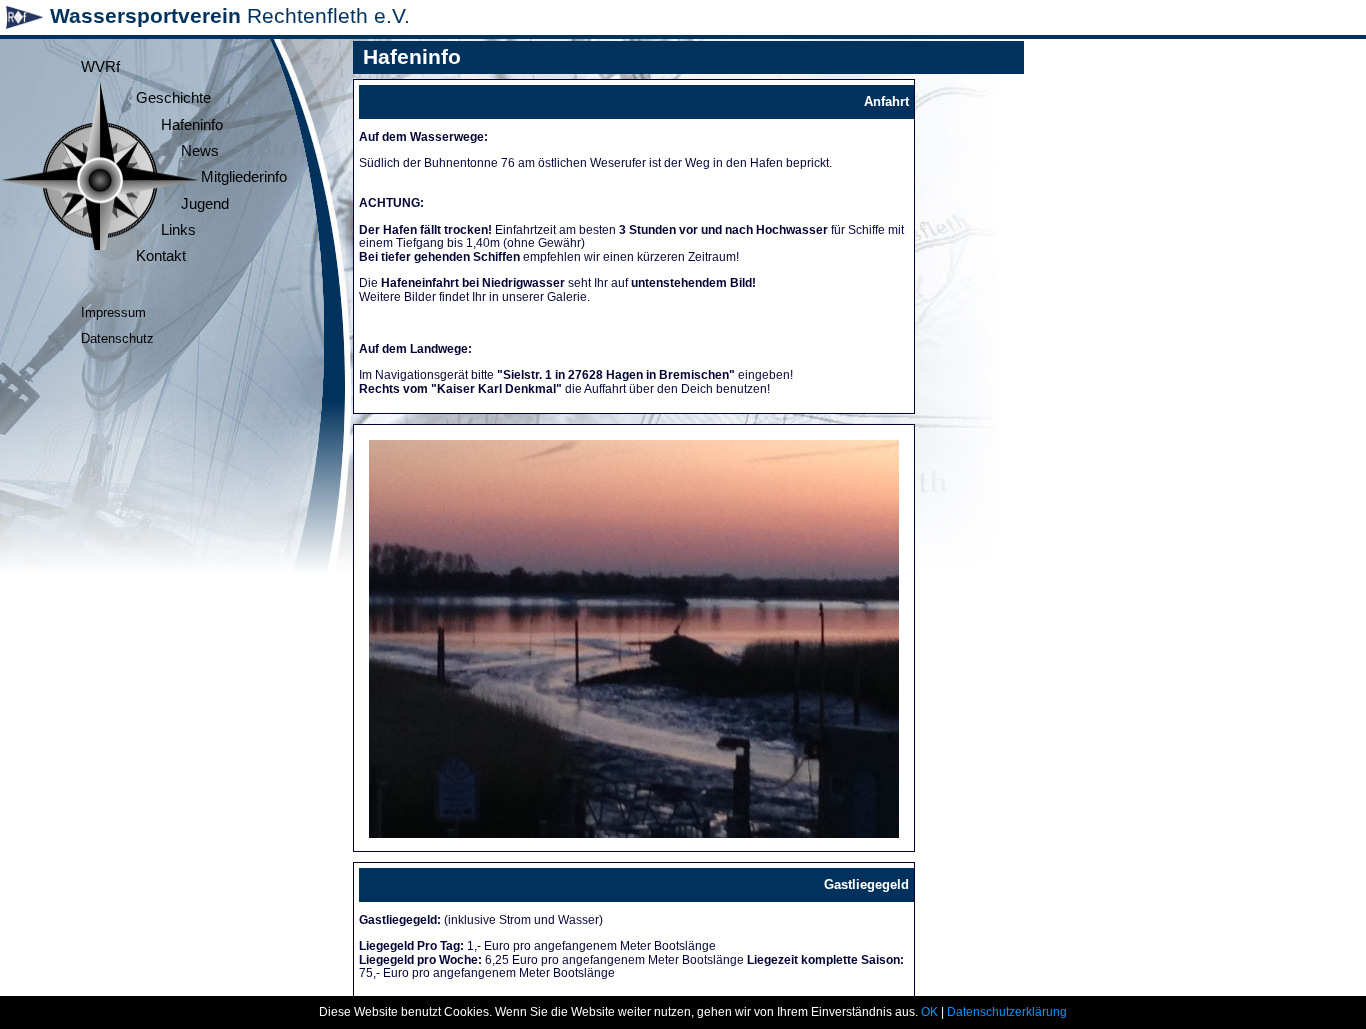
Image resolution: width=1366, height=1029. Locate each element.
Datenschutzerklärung (1007, 1012)
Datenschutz (117, 338)
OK (929, 1012)
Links (178, 230)
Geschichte (173, 98)
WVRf (100, 67)
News (200, 151)
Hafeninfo (192, 125)
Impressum (113, 312)
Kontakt (161, 256)
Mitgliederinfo (244, 177)
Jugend (205, 204)
